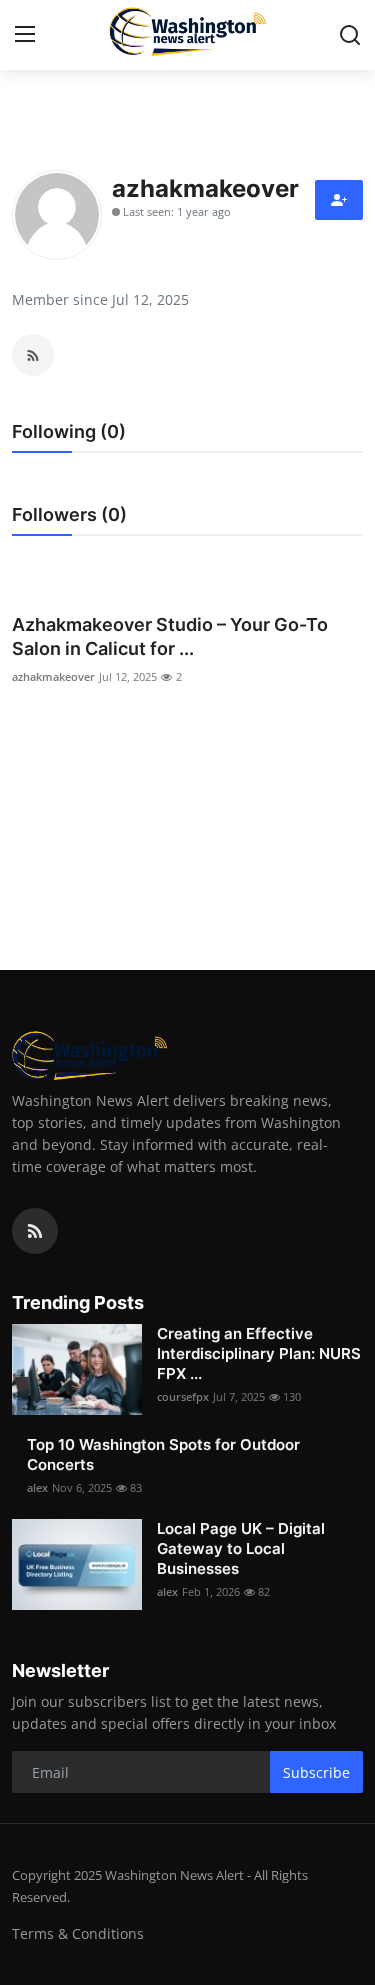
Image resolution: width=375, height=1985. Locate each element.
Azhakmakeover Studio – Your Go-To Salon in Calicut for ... (170, 636)
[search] (350, 35)
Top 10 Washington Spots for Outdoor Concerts (163, 1454)
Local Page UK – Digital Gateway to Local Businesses (241, 1548)
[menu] (25, 35)
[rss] (35, 1231)
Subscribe (316, 1772)
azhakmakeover (53, 676)
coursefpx (183, 1396)
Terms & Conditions (78, 1933)
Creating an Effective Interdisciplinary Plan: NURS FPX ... (259, 1353)
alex (37, 1487)
